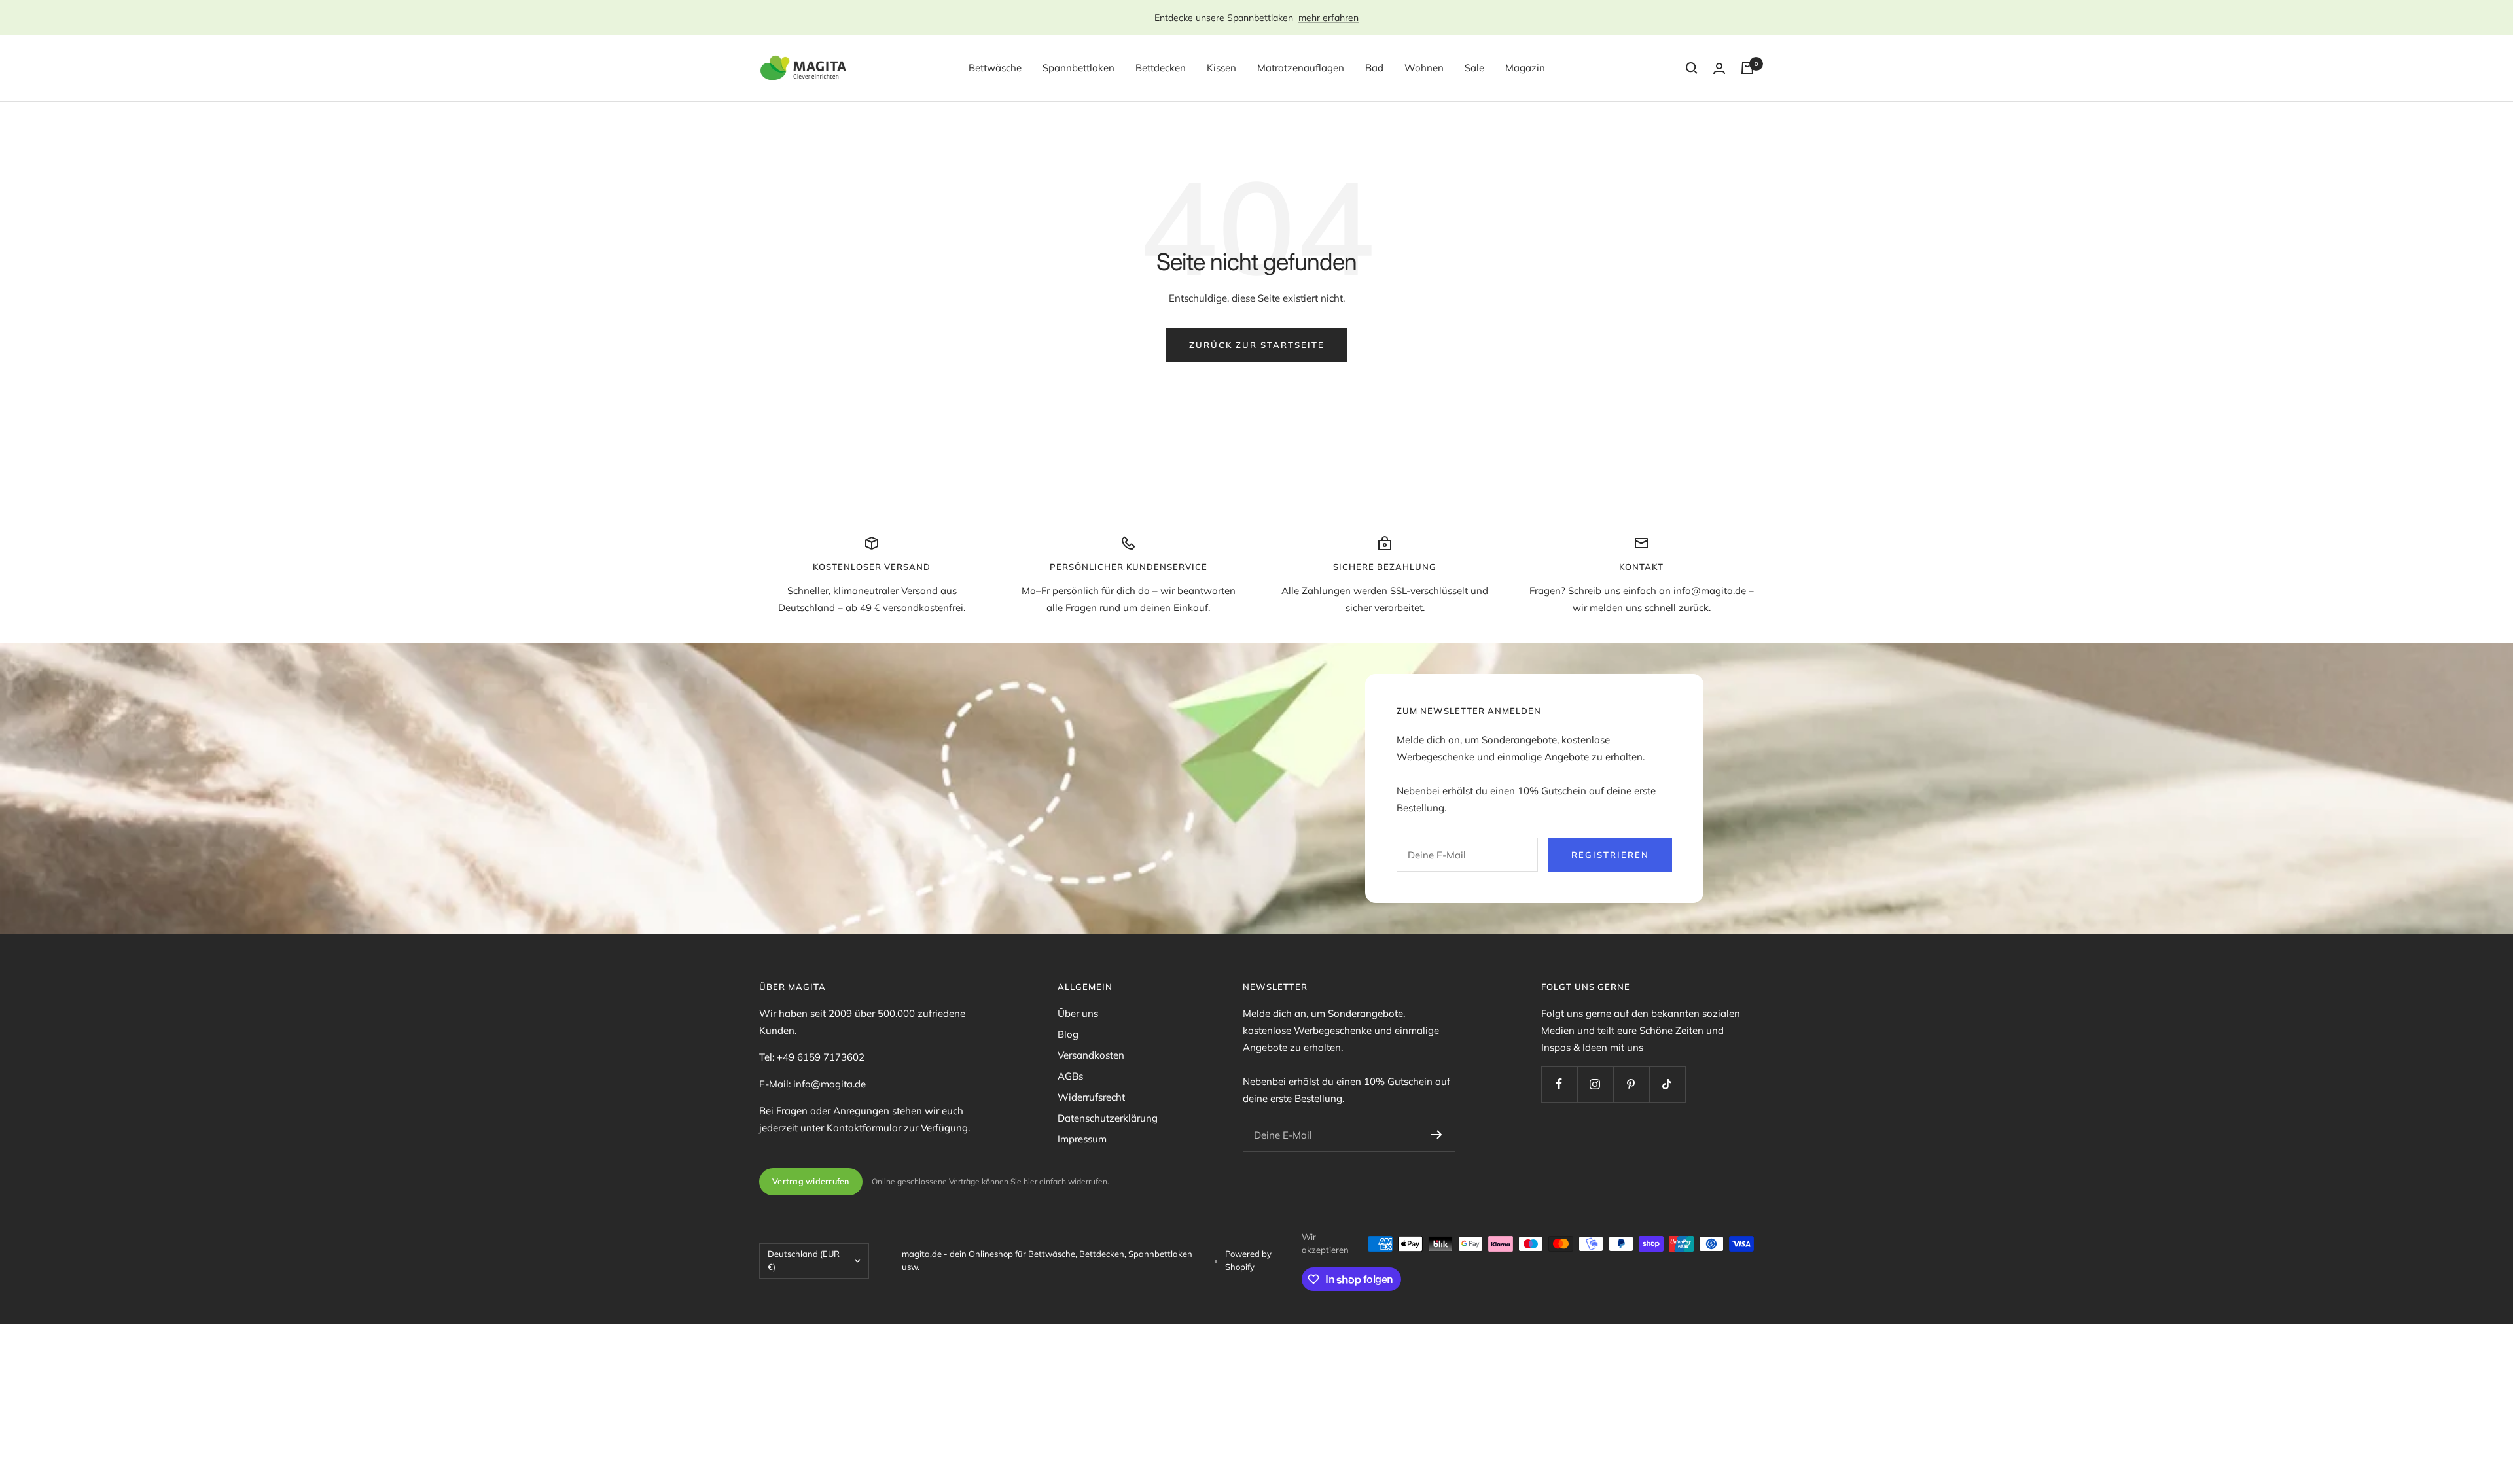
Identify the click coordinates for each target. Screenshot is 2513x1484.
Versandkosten (1091, 1055)
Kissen (1221, 68)
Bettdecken (1161, 68)
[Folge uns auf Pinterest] (1631, 1084)
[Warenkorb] (1747, 68)
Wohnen (1424, 68)
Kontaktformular (865, 1128)
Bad (1374, 68)
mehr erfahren (1328, 18)
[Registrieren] (1437, 1135)
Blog (1068, 1034)
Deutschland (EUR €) (804, 1260)
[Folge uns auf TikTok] (1667, 1084)
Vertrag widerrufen (811, 1181)
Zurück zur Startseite (1257, 345)
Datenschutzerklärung (1108, 1118)
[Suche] (1692, 68)
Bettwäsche (995, 68)
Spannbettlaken (1078, 68)
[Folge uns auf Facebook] (1559, 1084)
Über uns (1078, 1013)
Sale (1474, 68)
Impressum (1082, 1139)
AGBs (1070, 1076)
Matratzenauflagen (1301, 68)
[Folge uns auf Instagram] (1595, 1084)
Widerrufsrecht (1091, 1097)
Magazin (1525, 68)
